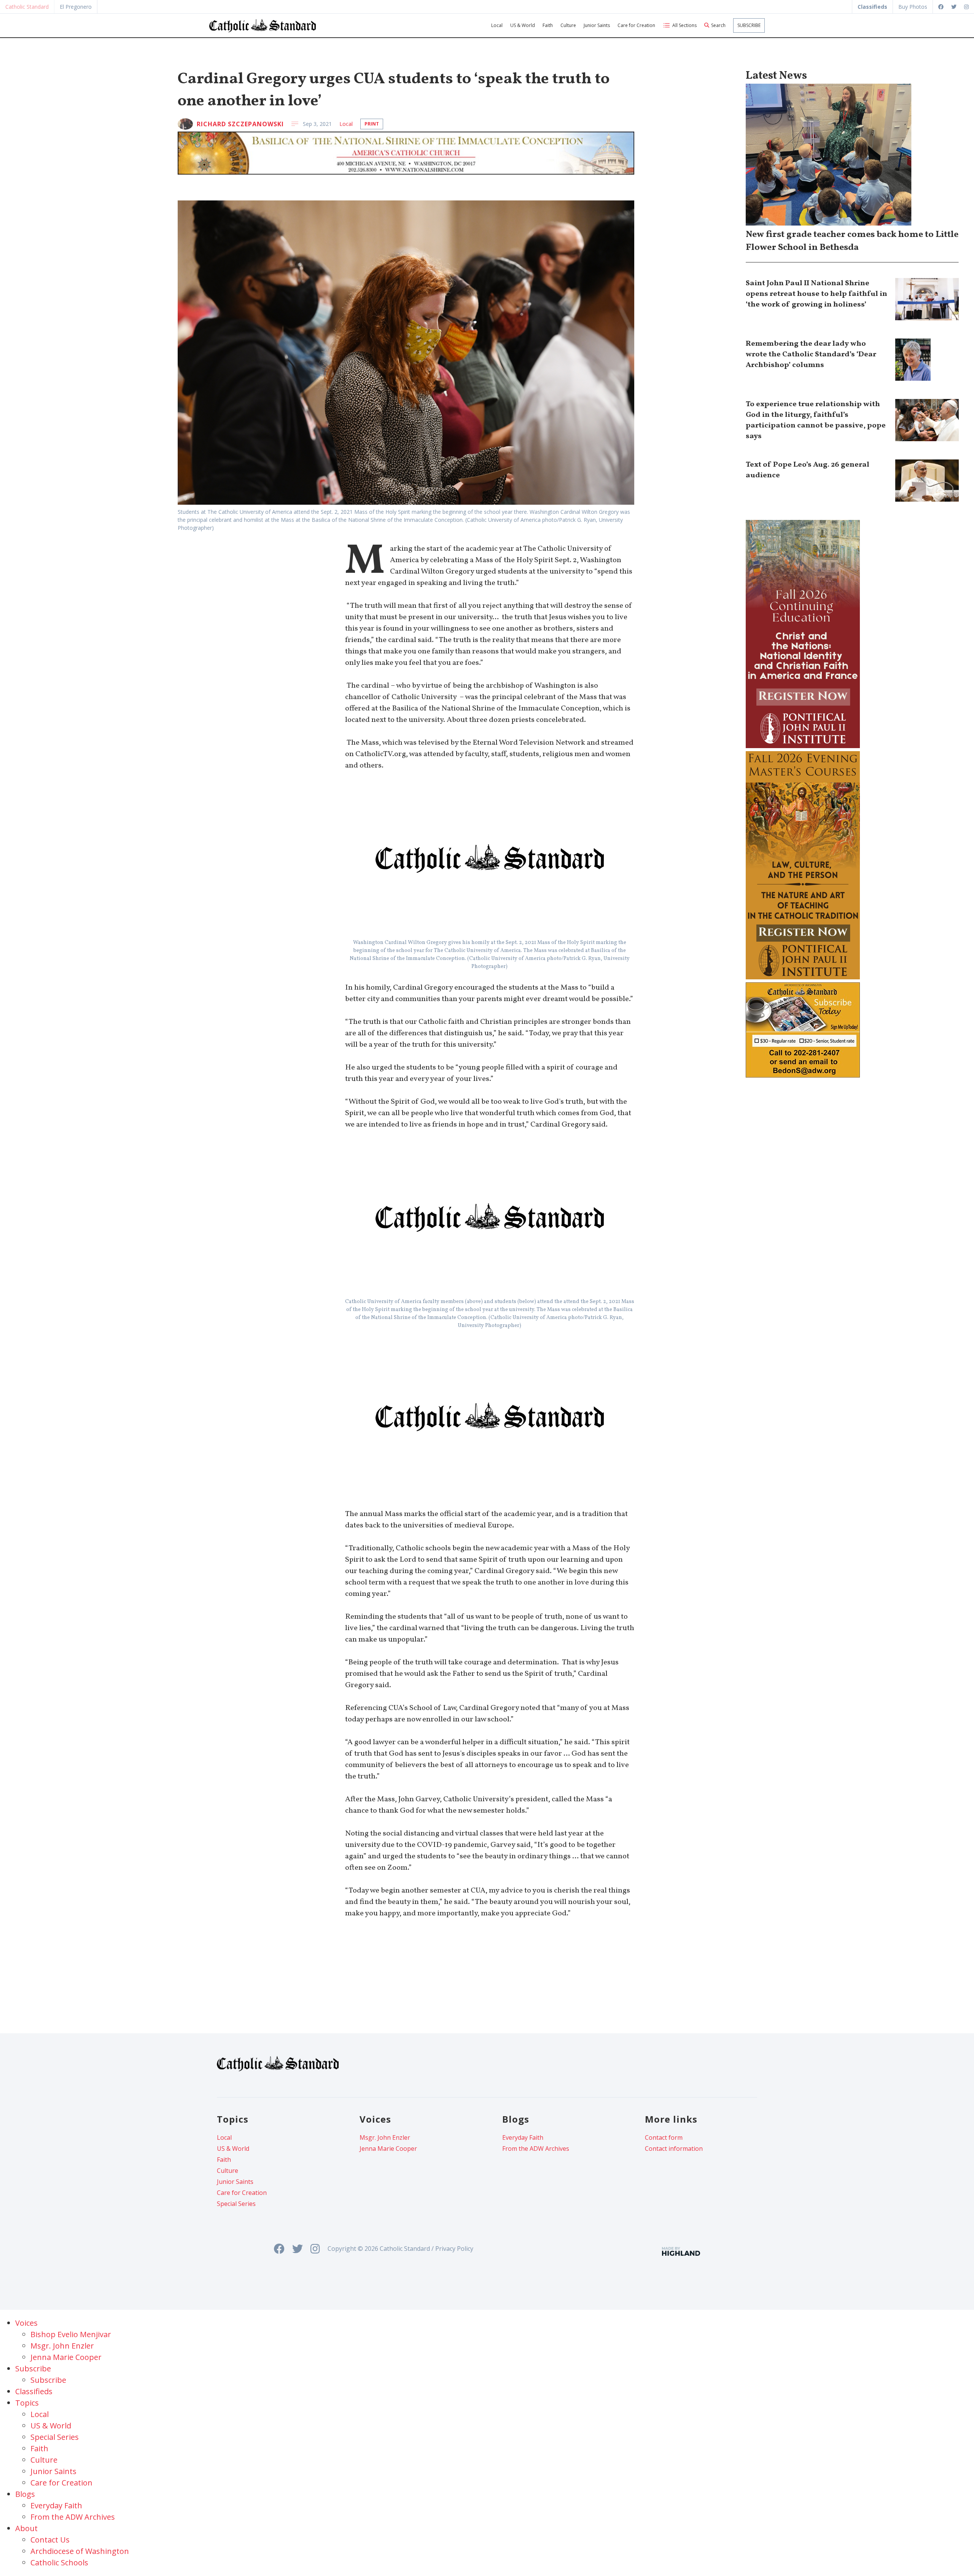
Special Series (236, 2204)
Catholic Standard (27, 7)
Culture (568, 25)
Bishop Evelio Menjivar (71, 2334)
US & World (523, 25)
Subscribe (749, 25)
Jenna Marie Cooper (388, 2149)
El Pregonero (76, 7)
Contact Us (50, 2540)
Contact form (664, 2137)
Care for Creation (636, 25)
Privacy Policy (454, 2249)
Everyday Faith (523, 2137)
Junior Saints (597, 25)
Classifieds (34, 2391)
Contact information (674, 2149)
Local (497, 25)
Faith (548, 25)
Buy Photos (913, 7)
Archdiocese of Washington (80, 2551)
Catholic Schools (59, 2562)
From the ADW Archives (536, 2149)
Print (372, 124)
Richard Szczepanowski (240, 124)
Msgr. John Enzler (385, 2137)
